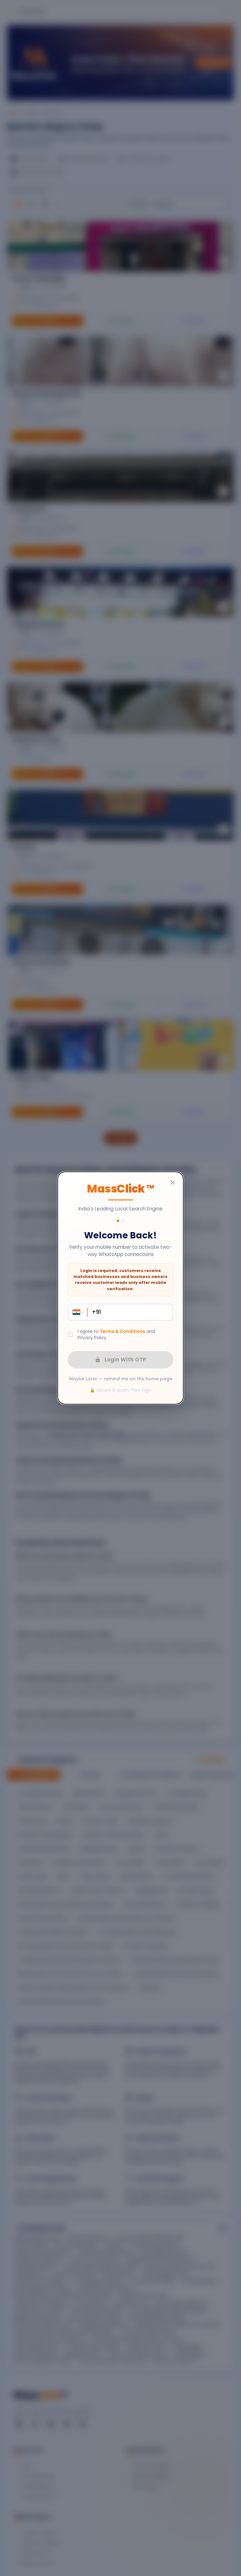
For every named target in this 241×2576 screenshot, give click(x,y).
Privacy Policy (92, 1338)
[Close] (173, 1182)
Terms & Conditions (123, 1331)
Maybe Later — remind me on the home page (121, 1379)
